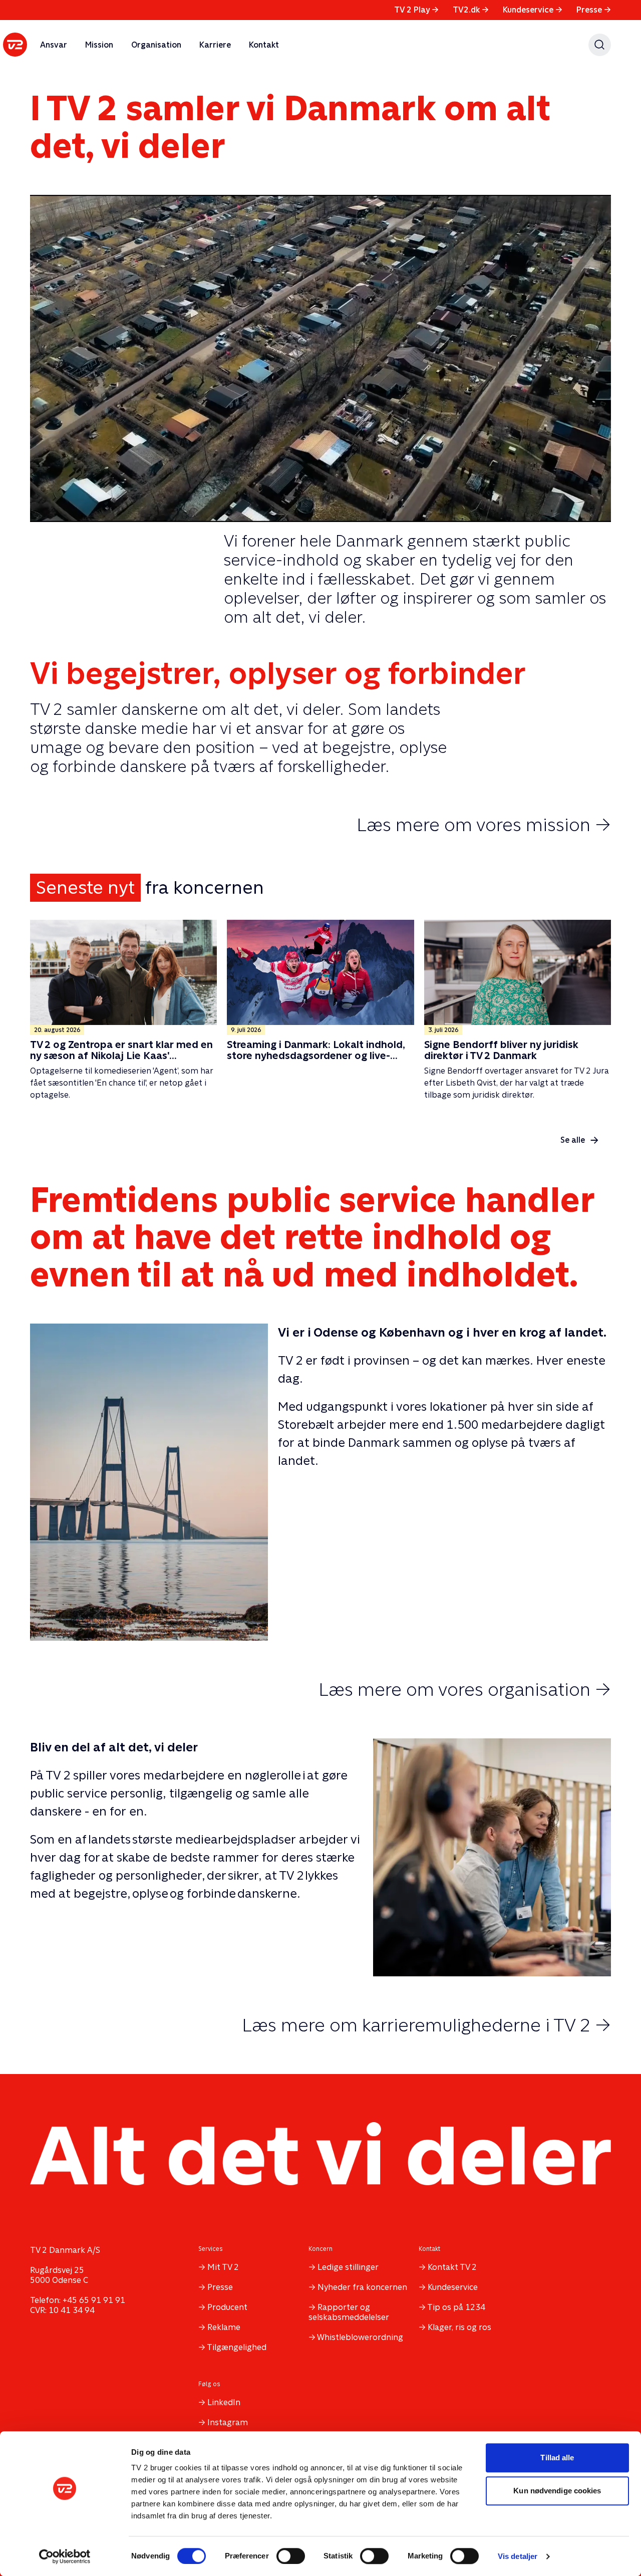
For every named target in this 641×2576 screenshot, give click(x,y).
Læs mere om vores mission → (484, 825)
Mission (99, 45)
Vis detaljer (518, 2556)
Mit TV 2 (223, 2267)
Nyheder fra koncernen (362, 2287)
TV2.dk (471, 10)
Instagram (228, 2422)
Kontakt (264, 45)
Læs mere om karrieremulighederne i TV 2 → (426, 2025)
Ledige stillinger (348, 2267)
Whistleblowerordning (360, 2337)
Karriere (215, 45)
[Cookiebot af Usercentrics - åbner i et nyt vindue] (65, 2556)
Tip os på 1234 (456, 2307)
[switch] (291, 2556)
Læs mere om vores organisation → (465, 1689)
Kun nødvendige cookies (557, 2491)
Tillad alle (557, 2458)
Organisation (156, 45)
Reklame (224, 2327)
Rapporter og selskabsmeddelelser (349, 2312)
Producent (227, 2307)
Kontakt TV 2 (452, 2267)
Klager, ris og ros (459, 2327)
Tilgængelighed (237, 2347)
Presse (594, 10)
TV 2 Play (416, 10)
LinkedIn (224, 2402)
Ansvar (54, 45)
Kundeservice (533, 10)
